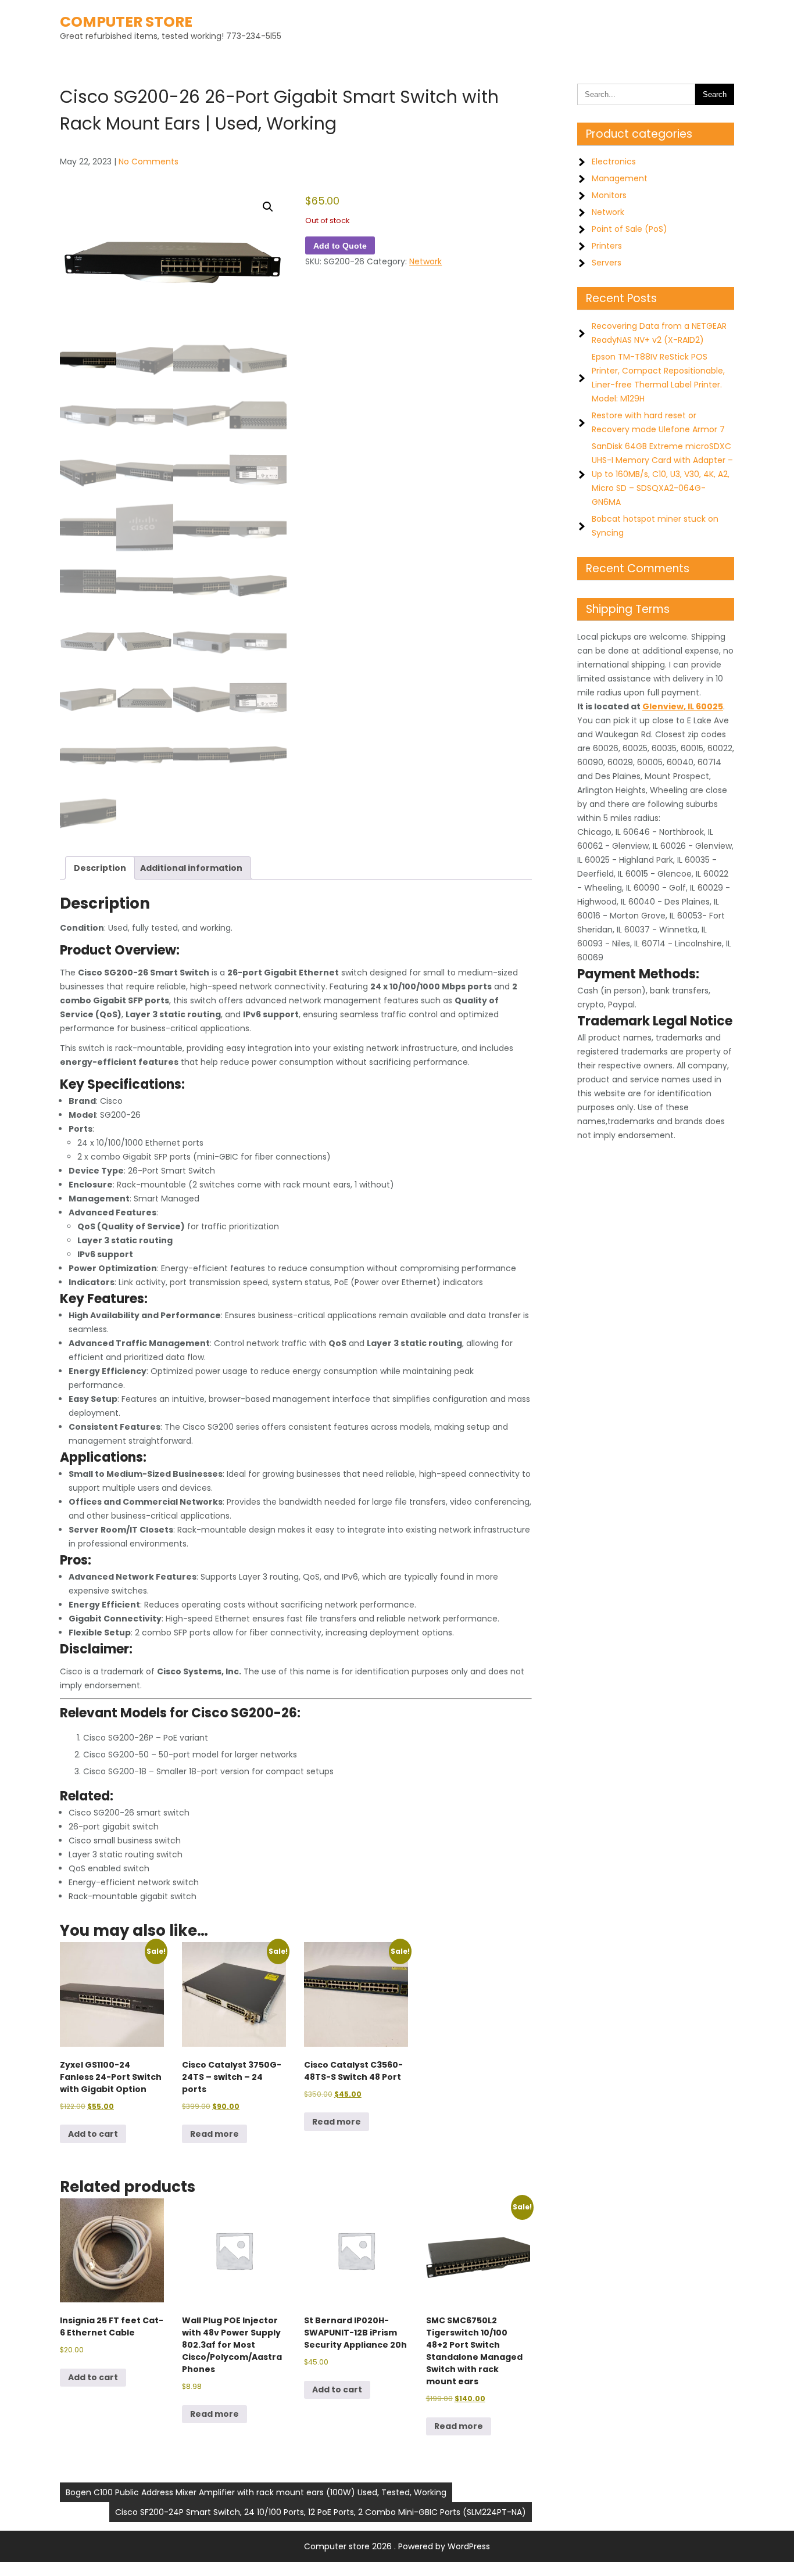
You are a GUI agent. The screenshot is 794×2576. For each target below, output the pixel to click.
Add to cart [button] (93, 2134)
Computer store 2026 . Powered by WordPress (397, 2546)
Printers (607, 246)
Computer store (126, 22)
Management (620, 178)
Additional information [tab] (191, 868)
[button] (268, 207)
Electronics (614, 162)
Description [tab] (100, 868)
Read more (214, 2134)
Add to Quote (340, 246)
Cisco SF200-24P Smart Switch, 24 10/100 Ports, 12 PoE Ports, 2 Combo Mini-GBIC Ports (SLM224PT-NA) (321, 2512)
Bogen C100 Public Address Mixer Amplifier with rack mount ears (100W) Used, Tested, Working (256, 2492)
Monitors (609, 195)
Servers (607, 263)
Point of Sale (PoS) (630, 229)
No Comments (149, 162)
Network (425, 261)
